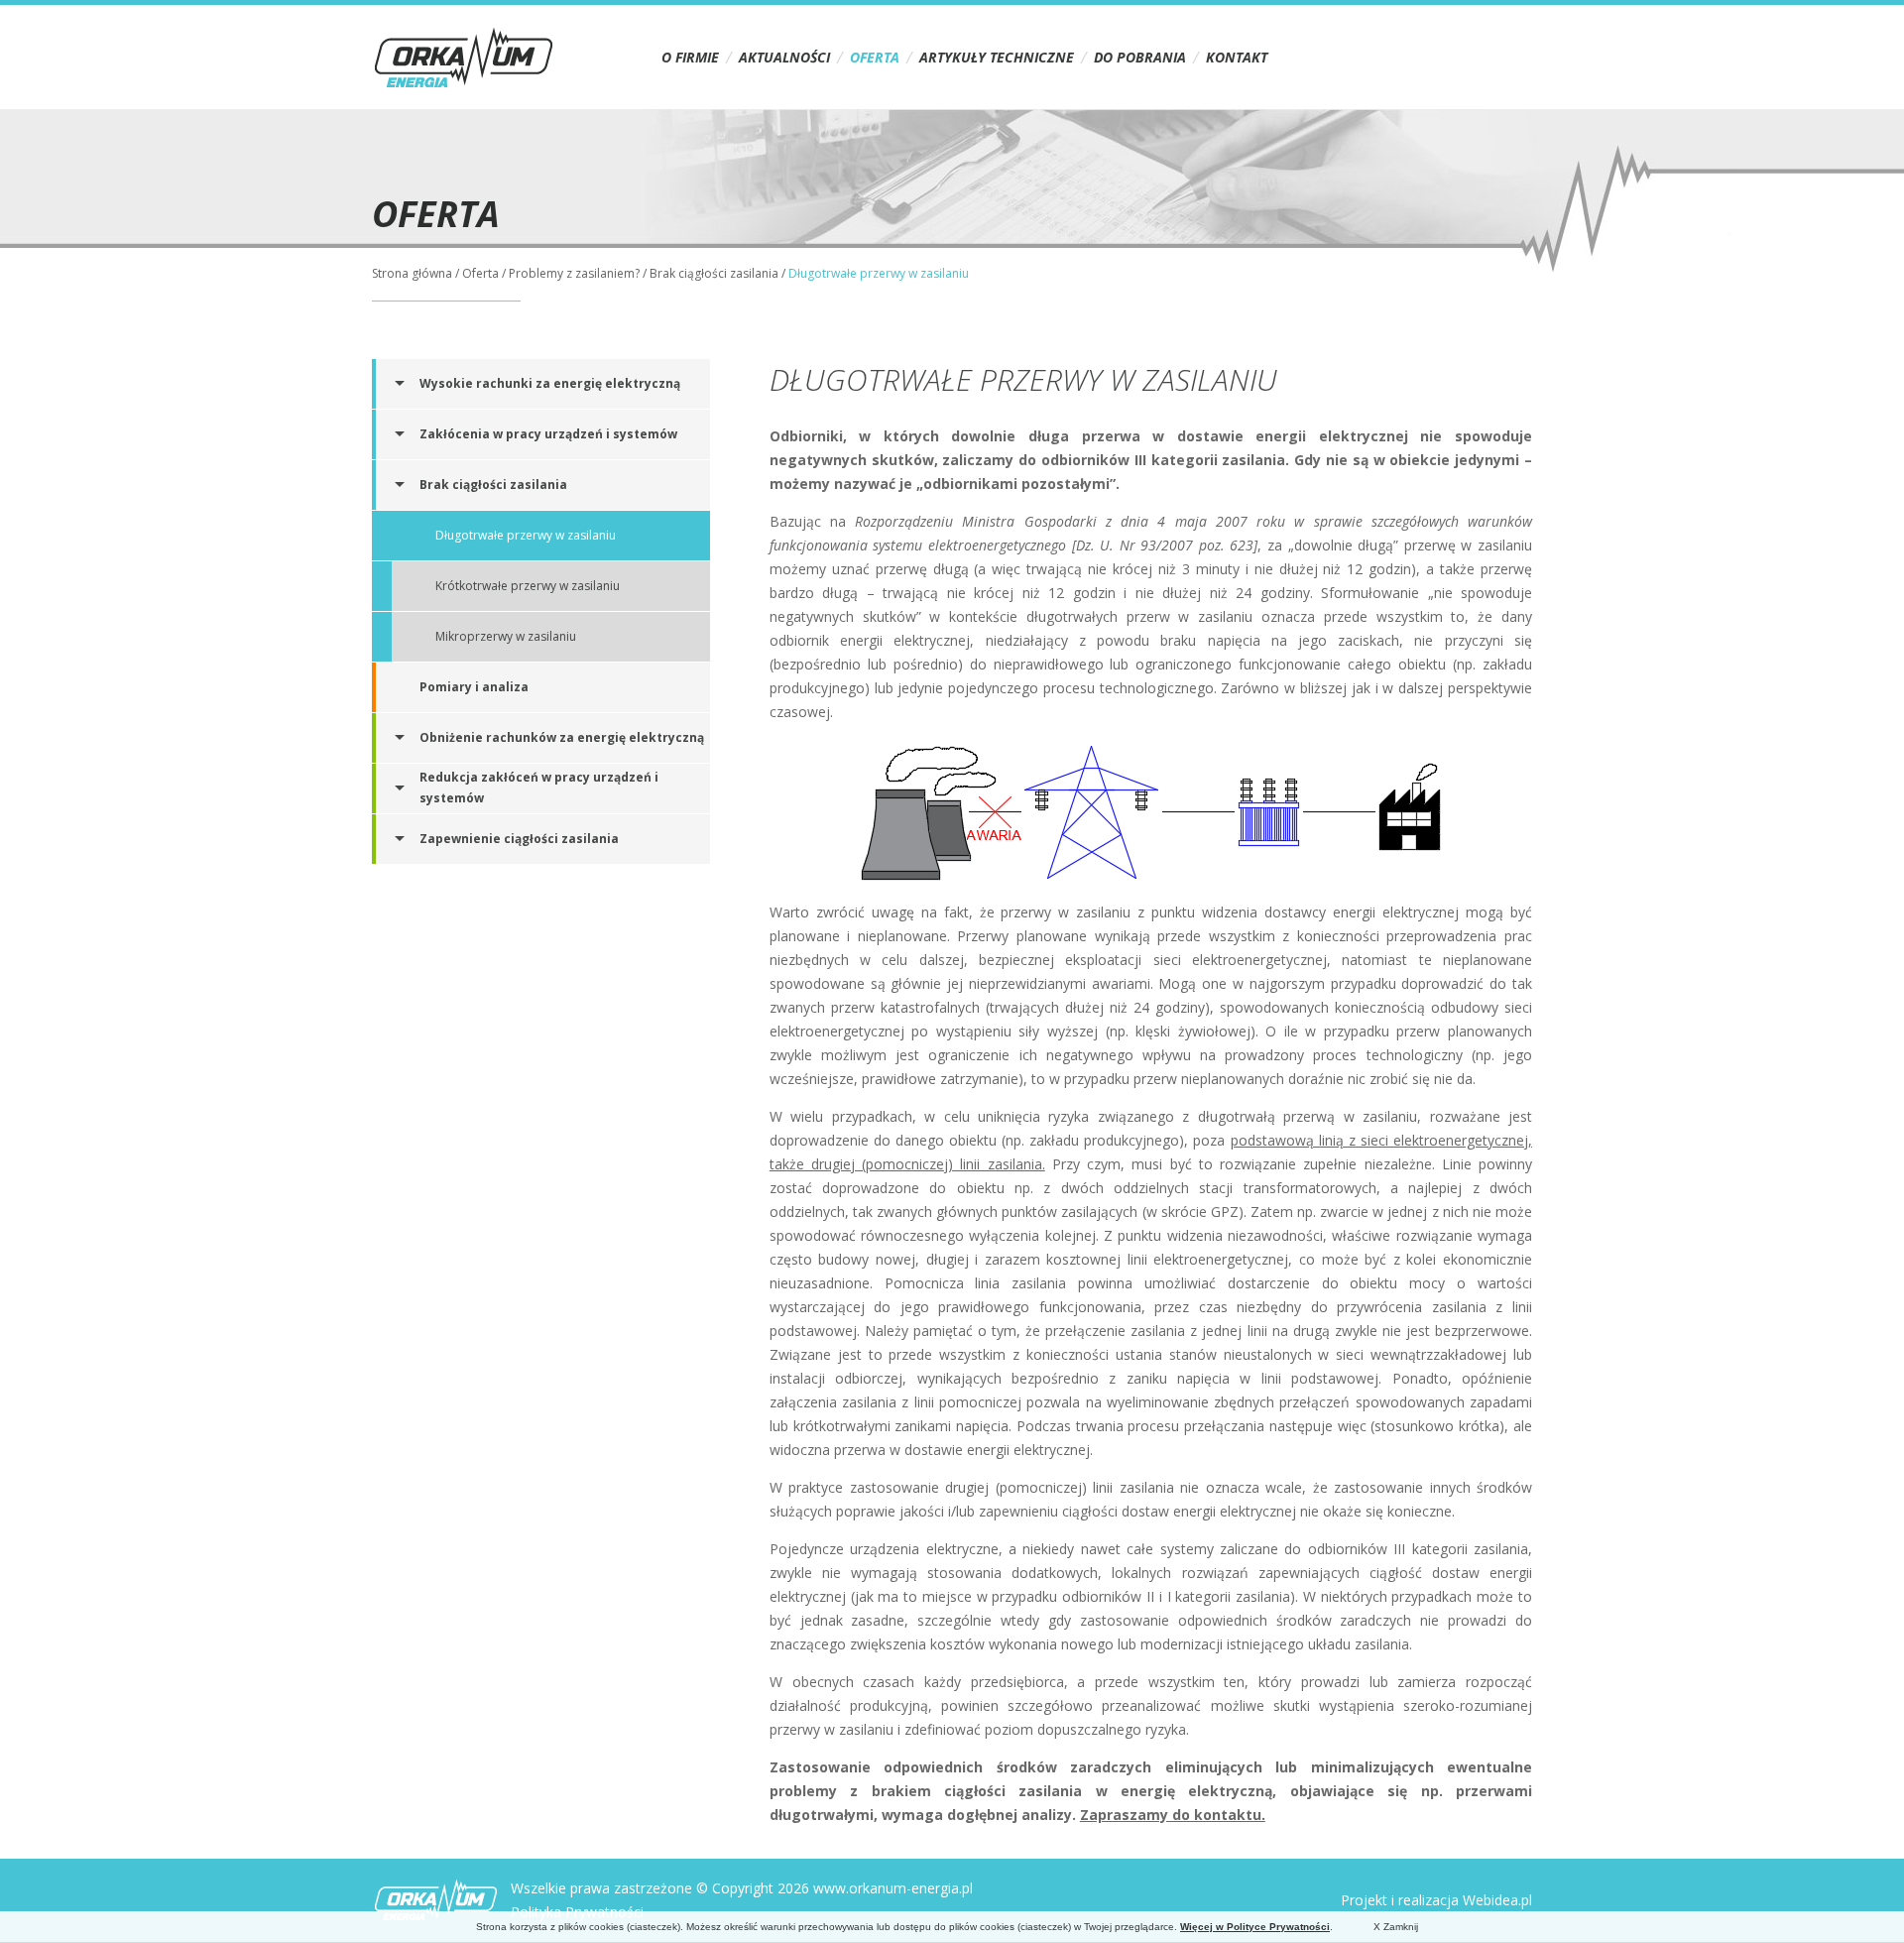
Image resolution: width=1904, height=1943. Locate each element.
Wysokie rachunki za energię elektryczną (550, 383)
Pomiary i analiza (474, 687)
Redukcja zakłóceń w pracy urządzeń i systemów (539, 788)
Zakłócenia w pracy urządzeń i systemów (548, 434)
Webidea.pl (1497, 1900)
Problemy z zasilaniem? (574, 273)
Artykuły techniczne (997, 57)
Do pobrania (1140, 57)
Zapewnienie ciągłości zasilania (519, 839)
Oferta (875, 57)
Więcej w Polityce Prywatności (1255, 1927)
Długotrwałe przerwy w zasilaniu (526, 535)
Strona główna (412, 273)
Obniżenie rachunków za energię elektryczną (562, 737)
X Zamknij (1396, 1927)
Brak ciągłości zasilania (714, 273)
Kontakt (1237, 57)
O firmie (690, 57)
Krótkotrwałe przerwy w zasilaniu (528, 586)
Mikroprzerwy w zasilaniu (506, 636)
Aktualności (784, 57)
